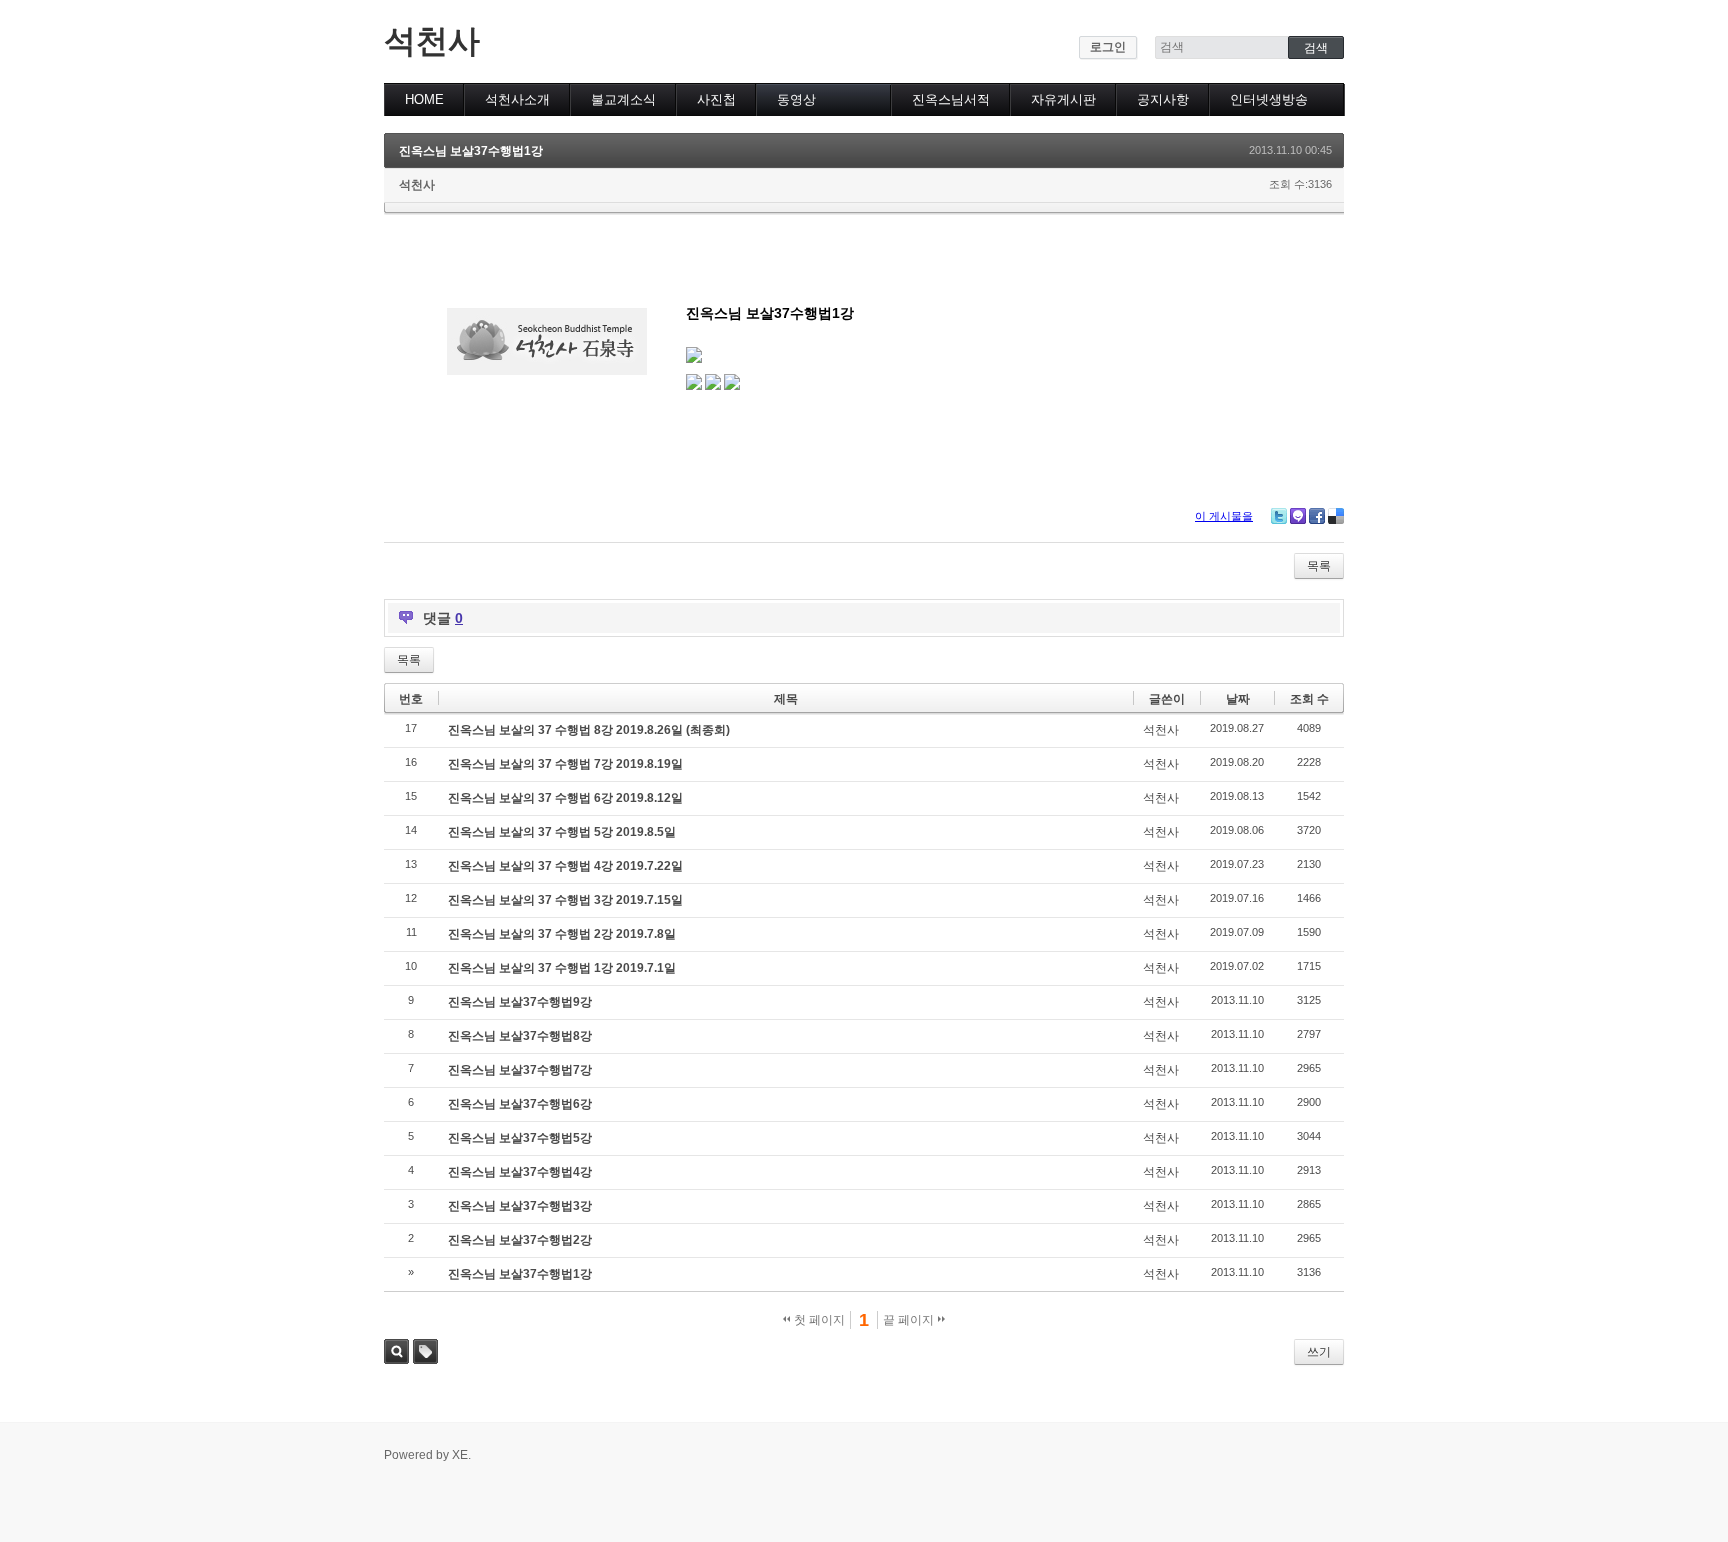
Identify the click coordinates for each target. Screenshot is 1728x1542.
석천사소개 (517, 99)
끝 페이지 (910, 1320)
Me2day (1298, 516)
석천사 (432, 41)
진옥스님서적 (951, 99)
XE (460, 1455)
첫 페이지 (818, 1320)
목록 (1319, 566)
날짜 (1238, 699)
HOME (424, 99)
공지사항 (1163, 99)
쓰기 (1319, 1352)
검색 (396, 1351)
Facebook (1317, 516)
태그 (425, 1351)
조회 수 (1309, 699)
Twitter (1279, 516)
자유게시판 (1063, 99)
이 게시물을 (1224, 516)
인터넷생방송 (1269, 99)
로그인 (1108, 47)
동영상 (796, 99)
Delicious (1336, 516)
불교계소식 (623, 99)
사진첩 (716, 99)
